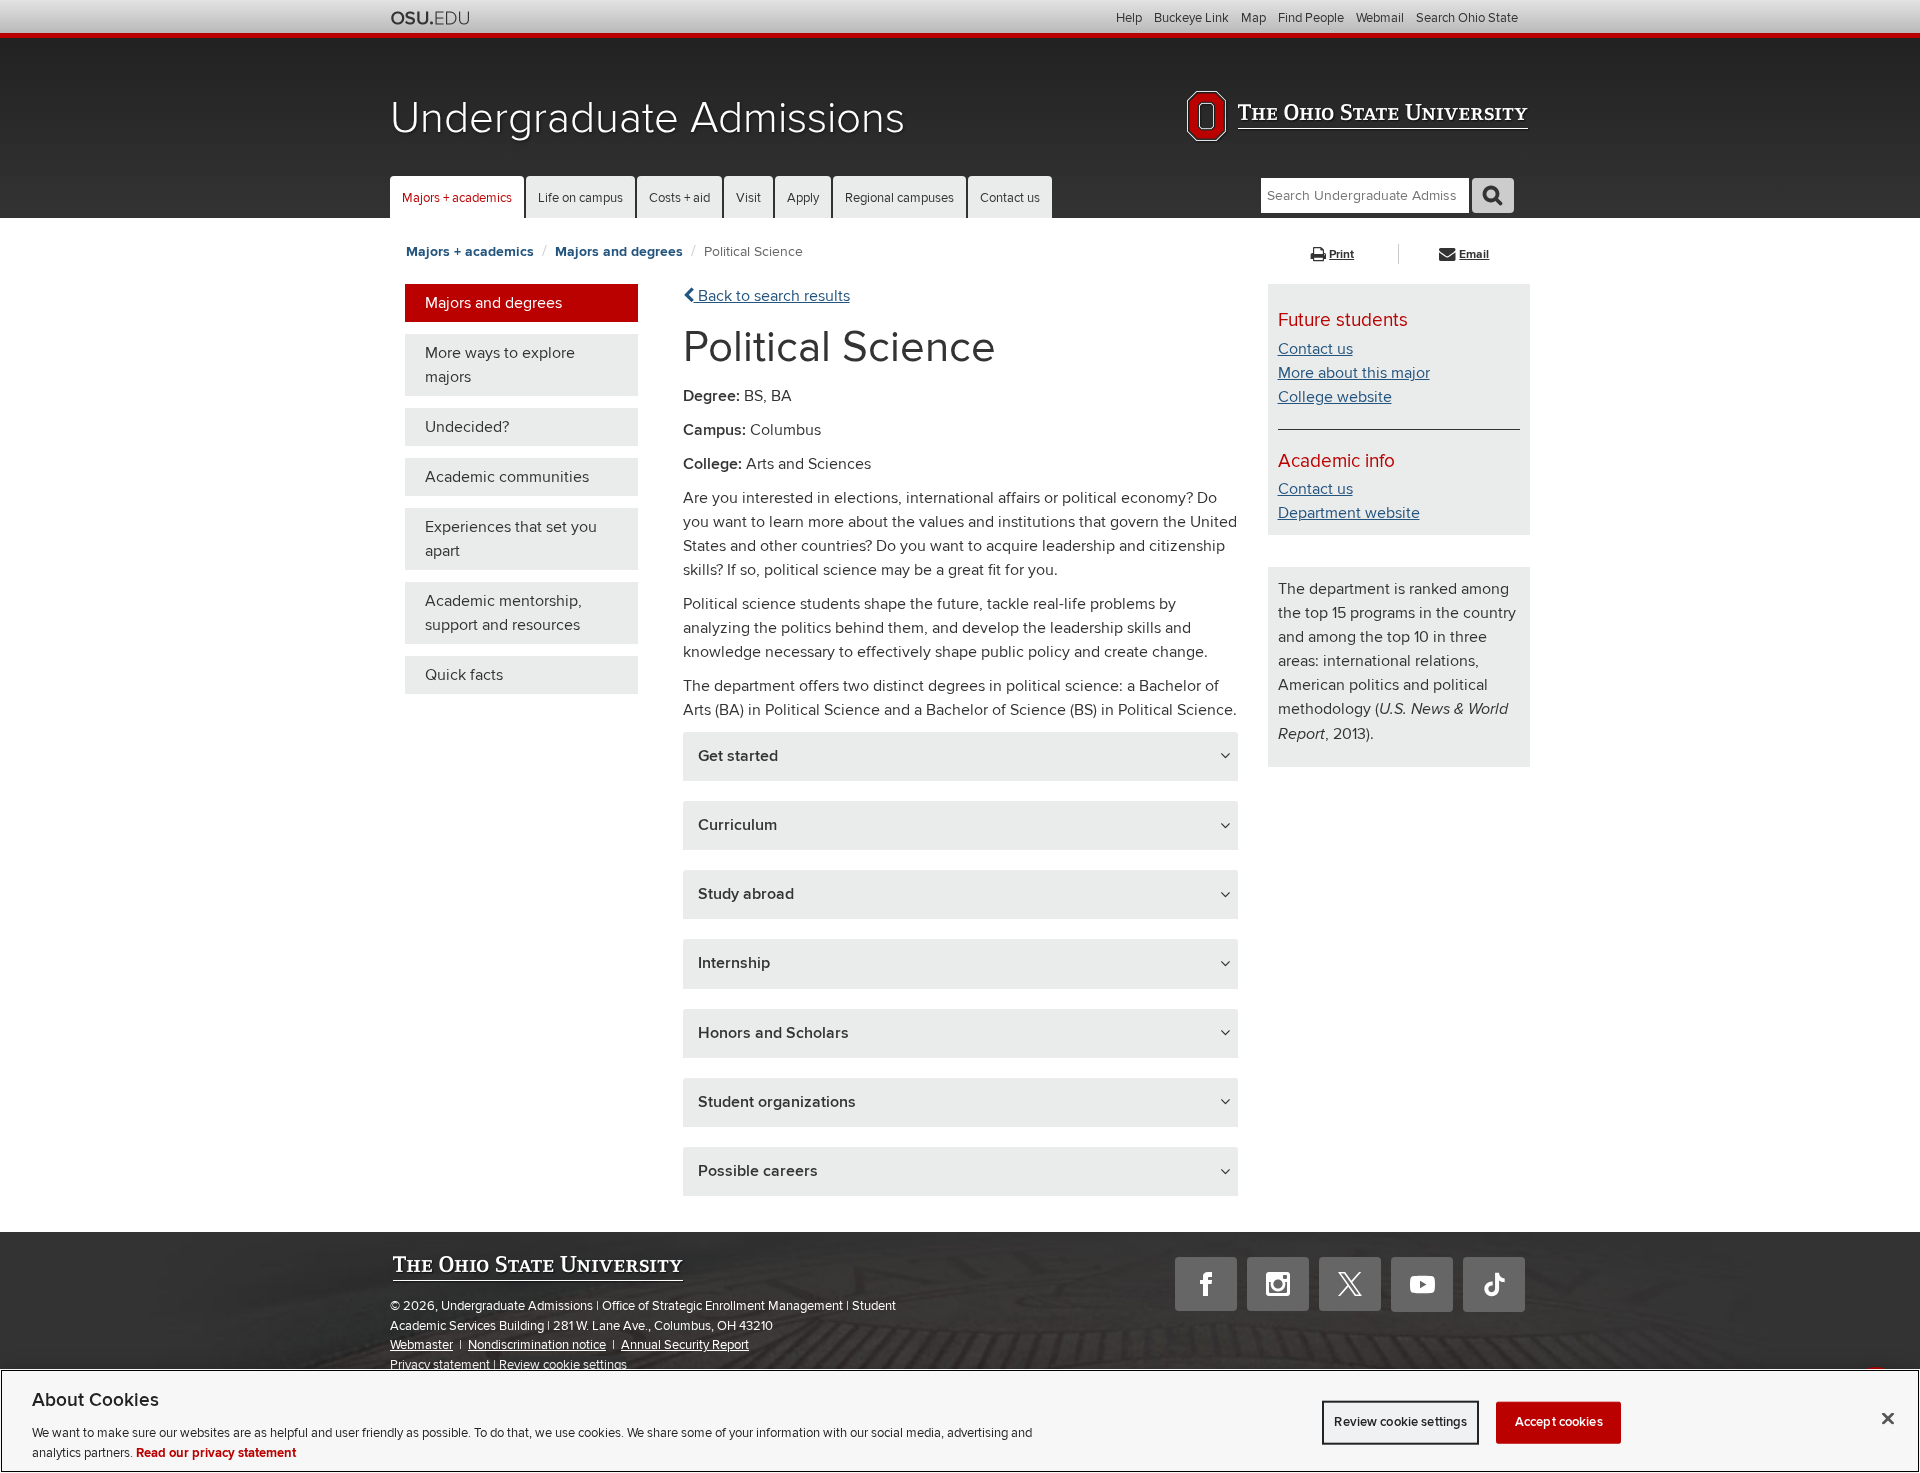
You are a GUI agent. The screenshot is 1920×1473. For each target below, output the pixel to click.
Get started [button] (738, 756)
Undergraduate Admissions (647, 118)
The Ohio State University (430, 18)
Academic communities (507, 477)
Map (1253, 18)
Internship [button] (734, 963)
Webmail (1380, 18)
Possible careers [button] (758, 1171)
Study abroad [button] (746, 894)
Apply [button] (803, 198)
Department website (1349, 513)
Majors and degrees (619, 251)
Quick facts (464, 675)
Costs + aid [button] (679, 198)
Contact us (1010, 198)
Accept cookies (1559, 1422)
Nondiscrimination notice (537, 1345)
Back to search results (772, 296)
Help (1129, 18)
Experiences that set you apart (511, 539)
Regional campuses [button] (899, 198)
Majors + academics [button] (457, 198)
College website (1335, 397)
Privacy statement (440, 1365)
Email (1474, 254)
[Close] (1888, 1419)
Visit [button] (748, 198)
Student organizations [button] (777, 1102)
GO (1493, 195)
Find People (1311, 18)
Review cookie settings (563, 1365)
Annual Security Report (685, 1345)
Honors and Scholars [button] (773, 1033)
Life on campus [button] (580, 198)
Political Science (753, 251)
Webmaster (421, 1345)
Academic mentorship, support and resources (503, 613)
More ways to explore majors (500, 365)
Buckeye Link (1191, 18)
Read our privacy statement (216, 1452)
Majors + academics (470, 251)
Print (1341, 254)
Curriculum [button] (737, 825)
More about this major (1354, 373)
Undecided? (467, 427)
